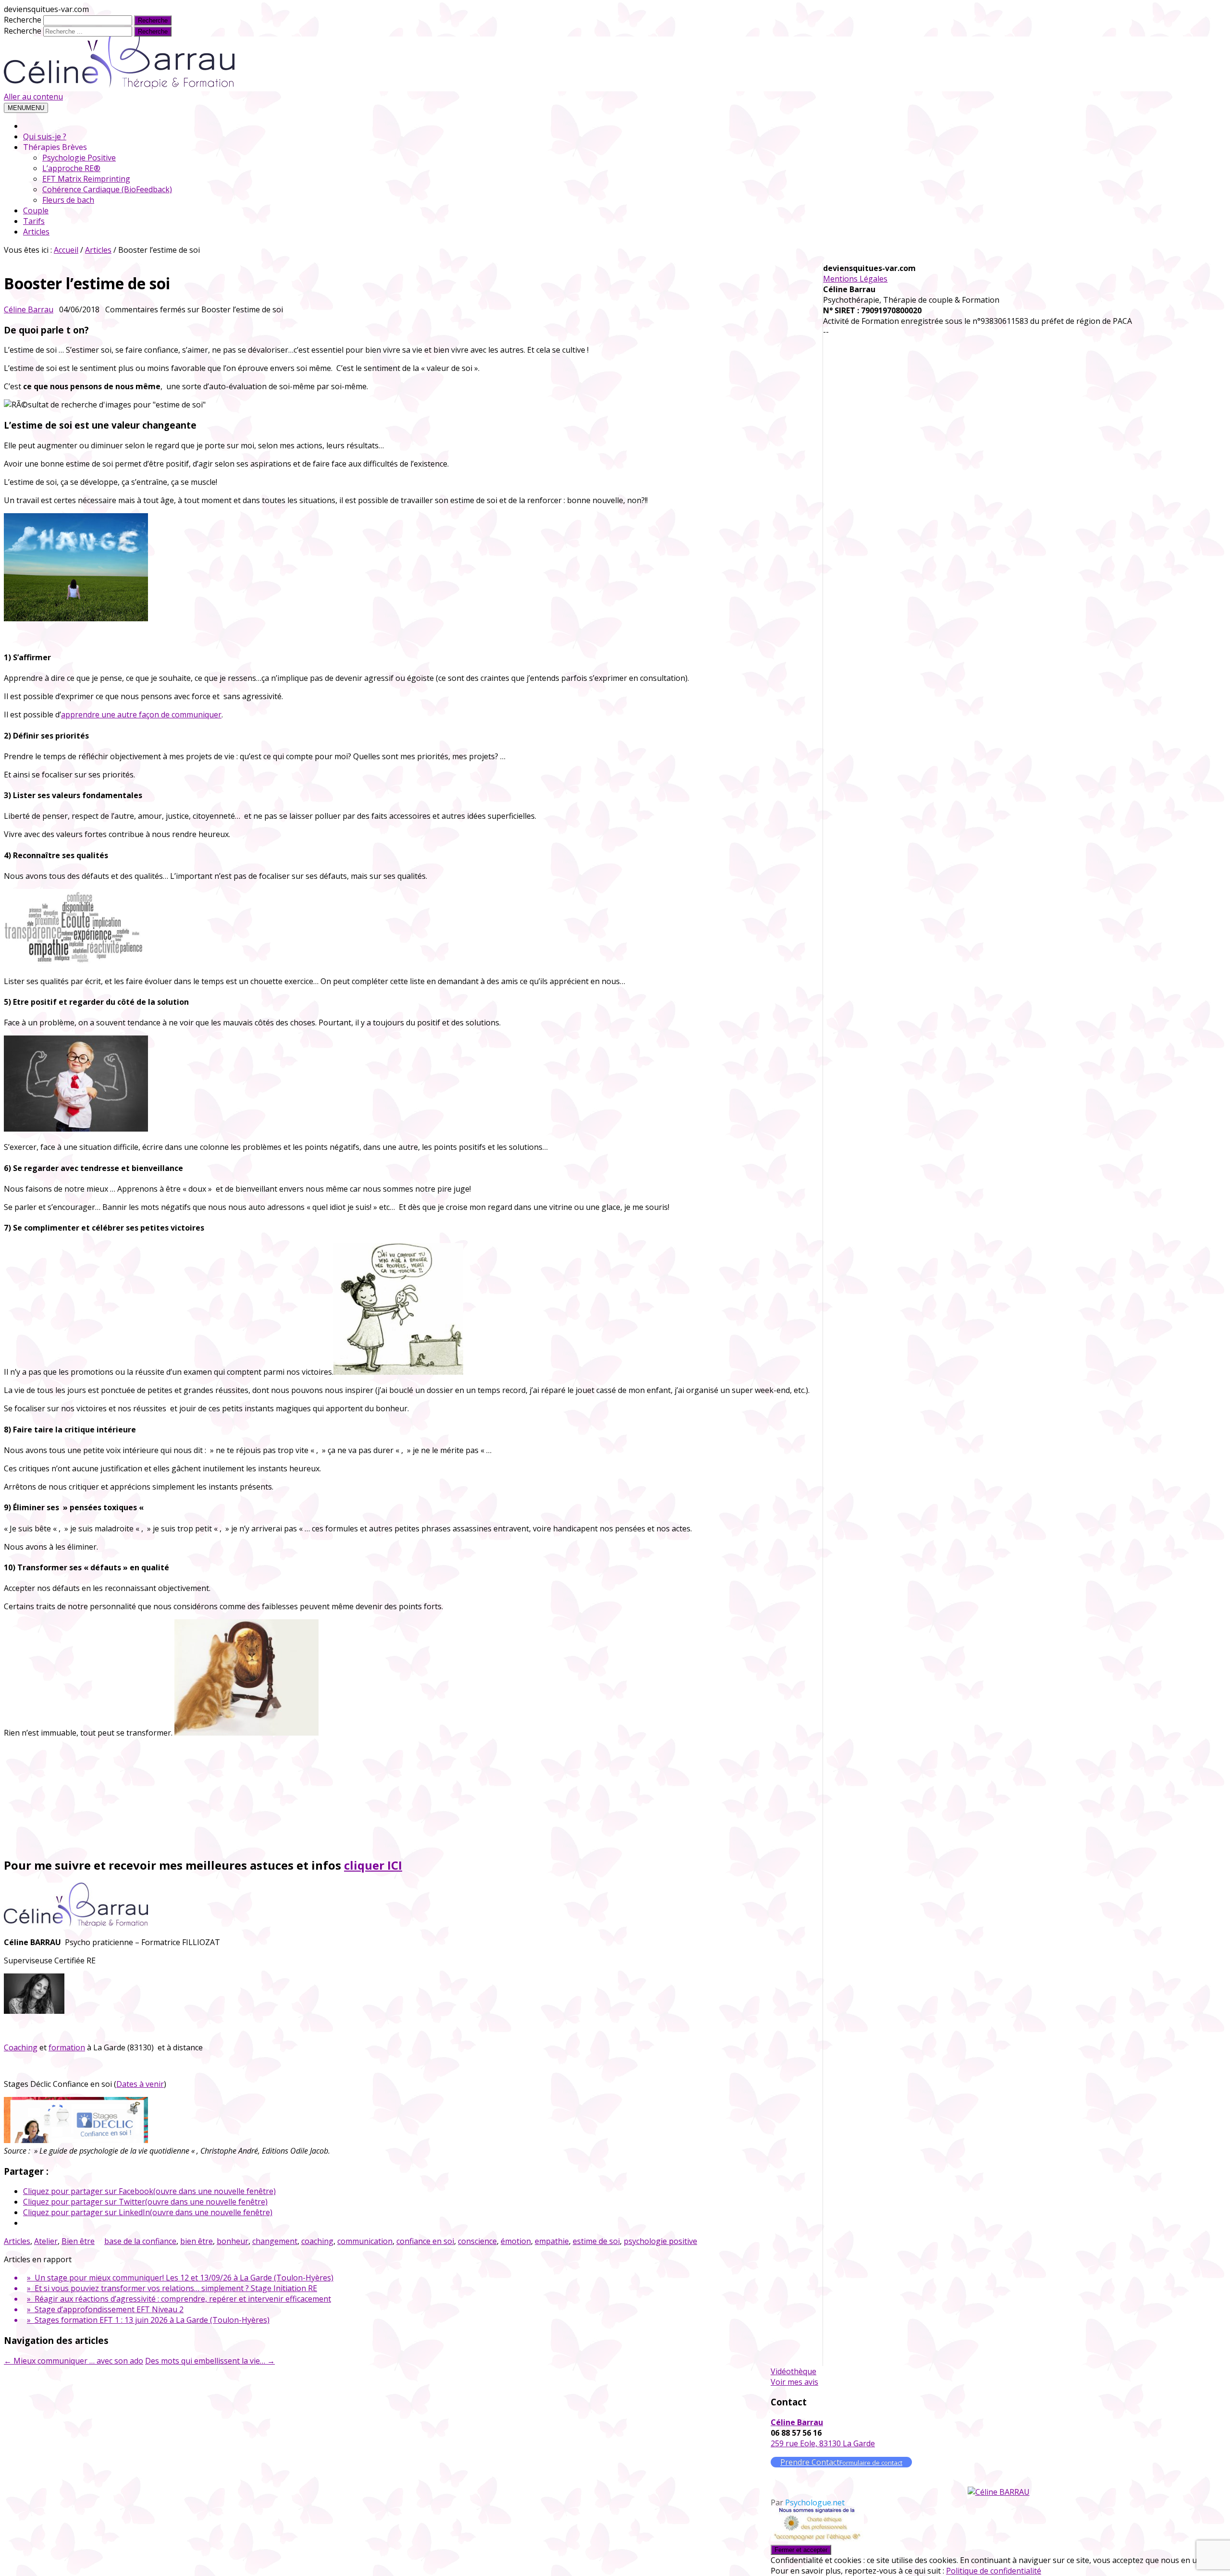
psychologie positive (660, 2241)
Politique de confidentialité (994, 2571)
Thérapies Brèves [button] (55, 147)
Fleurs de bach (68, 200)
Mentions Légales (855, 279)
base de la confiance (140, 2241)
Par (808, 2502)
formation (67, 2047)
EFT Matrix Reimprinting (86, 179)
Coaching (21, 2047)
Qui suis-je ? (45, 136)
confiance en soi (425, 2241)
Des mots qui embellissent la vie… (210, 2361)
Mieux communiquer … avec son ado (74, 2361)
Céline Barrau (29, 309)
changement (275, 2241)
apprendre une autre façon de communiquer (141, 715)
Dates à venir (140, 2084)
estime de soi (596, 2241)
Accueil (66, 250)
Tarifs (34, 221)
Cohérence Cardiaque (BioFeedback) (107, 189)
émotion (516, 2241)
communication (365, 2241)
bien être (197, 2241)
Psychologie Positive (79, 158)
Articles (36, 232)
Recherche (23, 20)
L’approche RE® (71, 168)
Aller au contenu (33, 97)
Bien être (78, 2241)
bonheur (233, 2241)
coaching (317, 2241)
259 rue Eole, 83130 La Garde (823, 2443)
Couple (36, 210)
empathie (552, 2241)
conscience (477, 2241)
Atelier (46, 2241)
